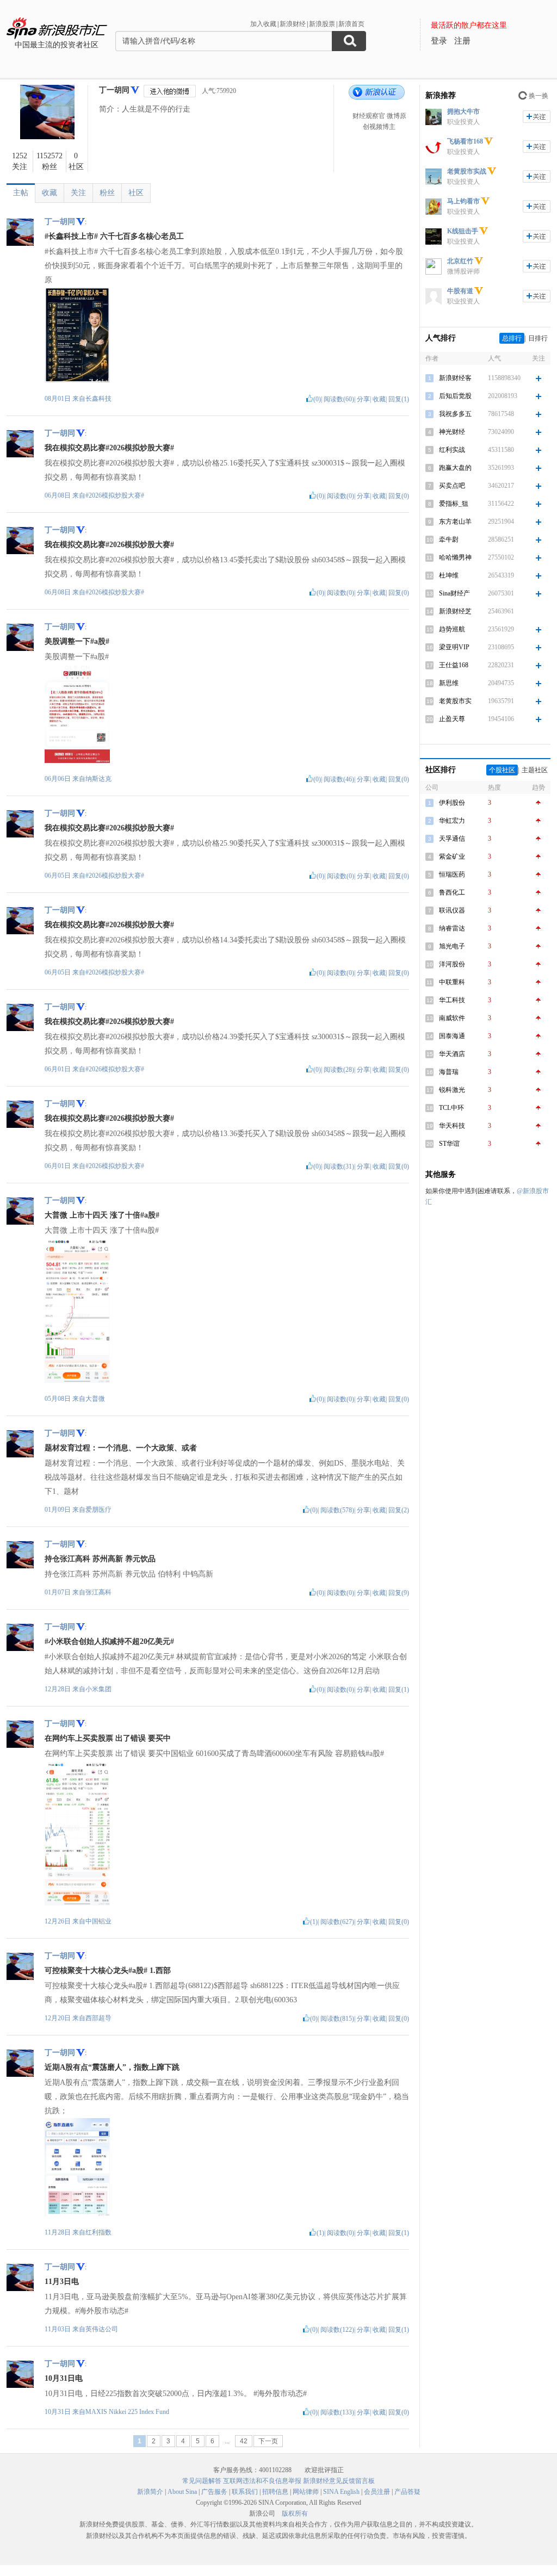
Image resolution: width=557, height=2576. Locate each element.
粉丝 (107, 193)
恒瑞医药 (452, 874)
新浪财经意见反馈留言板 (339, 2481)
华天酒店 (452, 1054)
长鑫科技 (98, 399)
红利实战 (452, 450)
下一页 (268, 2441)
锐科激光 (452, 1090)
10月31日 (58, 2412)
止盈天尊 (452, 719)
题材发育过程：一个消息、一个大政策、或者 (121, 1448)
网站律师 (306, 2492)
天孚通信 (452, 839)
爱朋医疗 (98, 1510)
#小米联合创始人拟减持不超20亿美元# (109, 1641)
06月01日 (58, 1069)
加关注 (537, 117)
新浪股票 (322, 24)
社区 (136, 193)
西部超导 (98, 2018)
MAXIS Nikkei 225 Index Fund (127, 2412)
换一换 (539, 96)
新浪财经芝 (455, 611)
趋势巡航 (452, 629)
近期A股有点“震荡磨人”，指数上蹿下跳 (112, 2067)
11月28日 (58, 2232)
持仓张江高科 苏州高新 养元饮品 (100, 1559)
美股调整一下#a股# (77, 641)
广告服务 (214, 2492)
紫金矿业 (452, 856)
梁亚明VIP (454, 647)
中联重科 (452, 982)
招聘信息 (275, 2492)
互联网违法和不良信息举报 (262, 2481)
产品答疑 (407, 2492)
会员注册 (377, 2492)
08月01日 (58, 399)
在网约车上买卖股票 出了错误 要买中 (108, 1738)
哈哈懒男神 (455, 557)
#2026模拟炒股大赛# (115, 495)
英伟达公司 (102, 2329)
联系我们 (245, 2492)
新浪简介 (150, 2492)
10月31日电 (64, 2378)
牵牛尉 (449, 539)
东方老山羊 (455, 522)
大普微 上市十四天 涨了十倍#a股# (102, 1215)
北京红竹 (460, 261)
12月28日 (58, 1689)
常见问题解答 (202, 2481)
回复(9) (399, 1593)
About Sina (182, 2492)
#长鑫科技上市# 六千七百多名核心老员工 (114, 236)
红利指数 (98, 2232)
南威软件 (452, 1018)
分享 (363, 399)
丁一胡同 (114, 90)
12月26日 (58, 1921)
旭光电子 (452, 946)
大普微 (95, 1399)
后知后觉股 (455, 396)
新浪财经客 (455, 378)
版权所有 (295, 2513)
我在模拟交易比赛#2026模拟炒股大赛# (109, 448)
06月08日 (58, 495)
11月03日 (58, 2329)
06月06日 (58, 779)
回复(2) (399, 1510)
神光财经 (452, 432)
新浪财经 (293, 24)
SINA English (341, 2492)
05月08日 (58, 1399)
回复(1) (399, 399)
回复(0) (399, 496)
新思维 (449, 683)
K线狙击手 (463, 231)
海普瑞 (449, 1072)
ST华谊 (449, 1144)
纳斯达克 (98, 779)
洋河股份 (452, 964)
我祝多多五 (455, 414)
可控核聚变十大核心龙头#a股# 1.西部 (108, 1970)
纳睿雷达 (452, 928)
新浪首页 (351, 24)
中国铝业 (98, 1921)
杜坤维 (449, 575)
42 (244, 2441)
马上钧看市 (463, 201)
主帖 (21, 193)
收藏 (49, 193)
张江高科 (98, 1592)
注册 (462, 41)
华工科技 (452, 1000)
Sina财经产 (454, 593)
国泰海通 (452, 1036)
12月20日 (58, 2018)
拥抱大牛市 (463, 111)
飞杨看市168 (465, 141)
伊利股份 (452, 803)
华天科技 (452, 1126)
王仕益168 (454, 665)
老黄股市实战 (467, 171)
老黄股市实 (455, 701)
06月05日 (58, 876)
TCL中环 (451, 1108)
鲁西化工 (452, 892)
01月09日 (58, 1510)
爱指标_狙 (454, 504)
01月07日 (58, 1592)
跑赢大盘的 (455, 468)
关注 (78, 193)
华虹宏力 (452, 821)
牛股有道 (460, 291)
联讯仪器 (452, 910)
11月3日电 (62, 2282)
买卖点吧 (452, 486)
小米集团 (98, 1689)
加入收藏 (263, 24)
